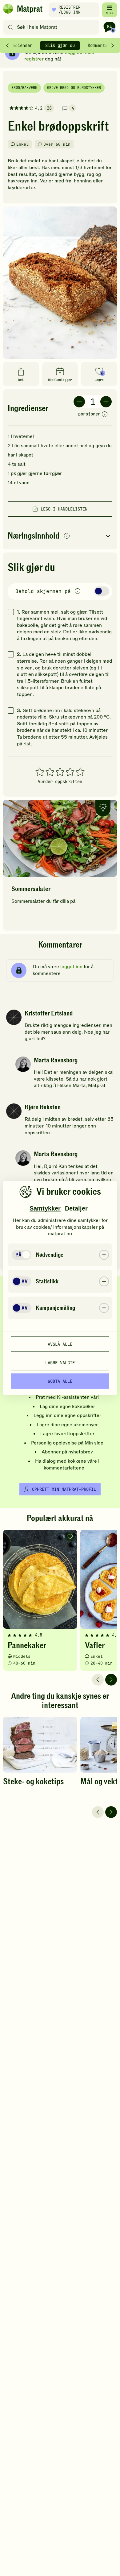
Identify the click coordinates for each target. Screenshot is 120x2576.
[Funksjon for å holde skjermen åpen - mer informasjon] (78, 592)
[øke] (106, 402)
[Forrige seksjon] (7, 45)
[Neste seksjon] (113, 45)
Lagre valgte (60, 1362)
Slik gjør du (60, 45)
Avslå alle (60, 1344)
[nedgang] (79, 402)
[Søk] (11, 27)
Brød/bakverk (24, 88)
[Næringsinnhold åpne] (60, 536)
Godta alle (60, 1381)
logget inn (71, 967)
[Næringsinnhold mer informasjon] (67, 536)
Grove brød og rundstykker (74, 88)
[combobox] (52, 27)
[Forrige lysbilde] (98, 1680)
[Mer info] (105, 415)
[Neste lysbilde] (111, 1680)
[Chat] (110, 27)
